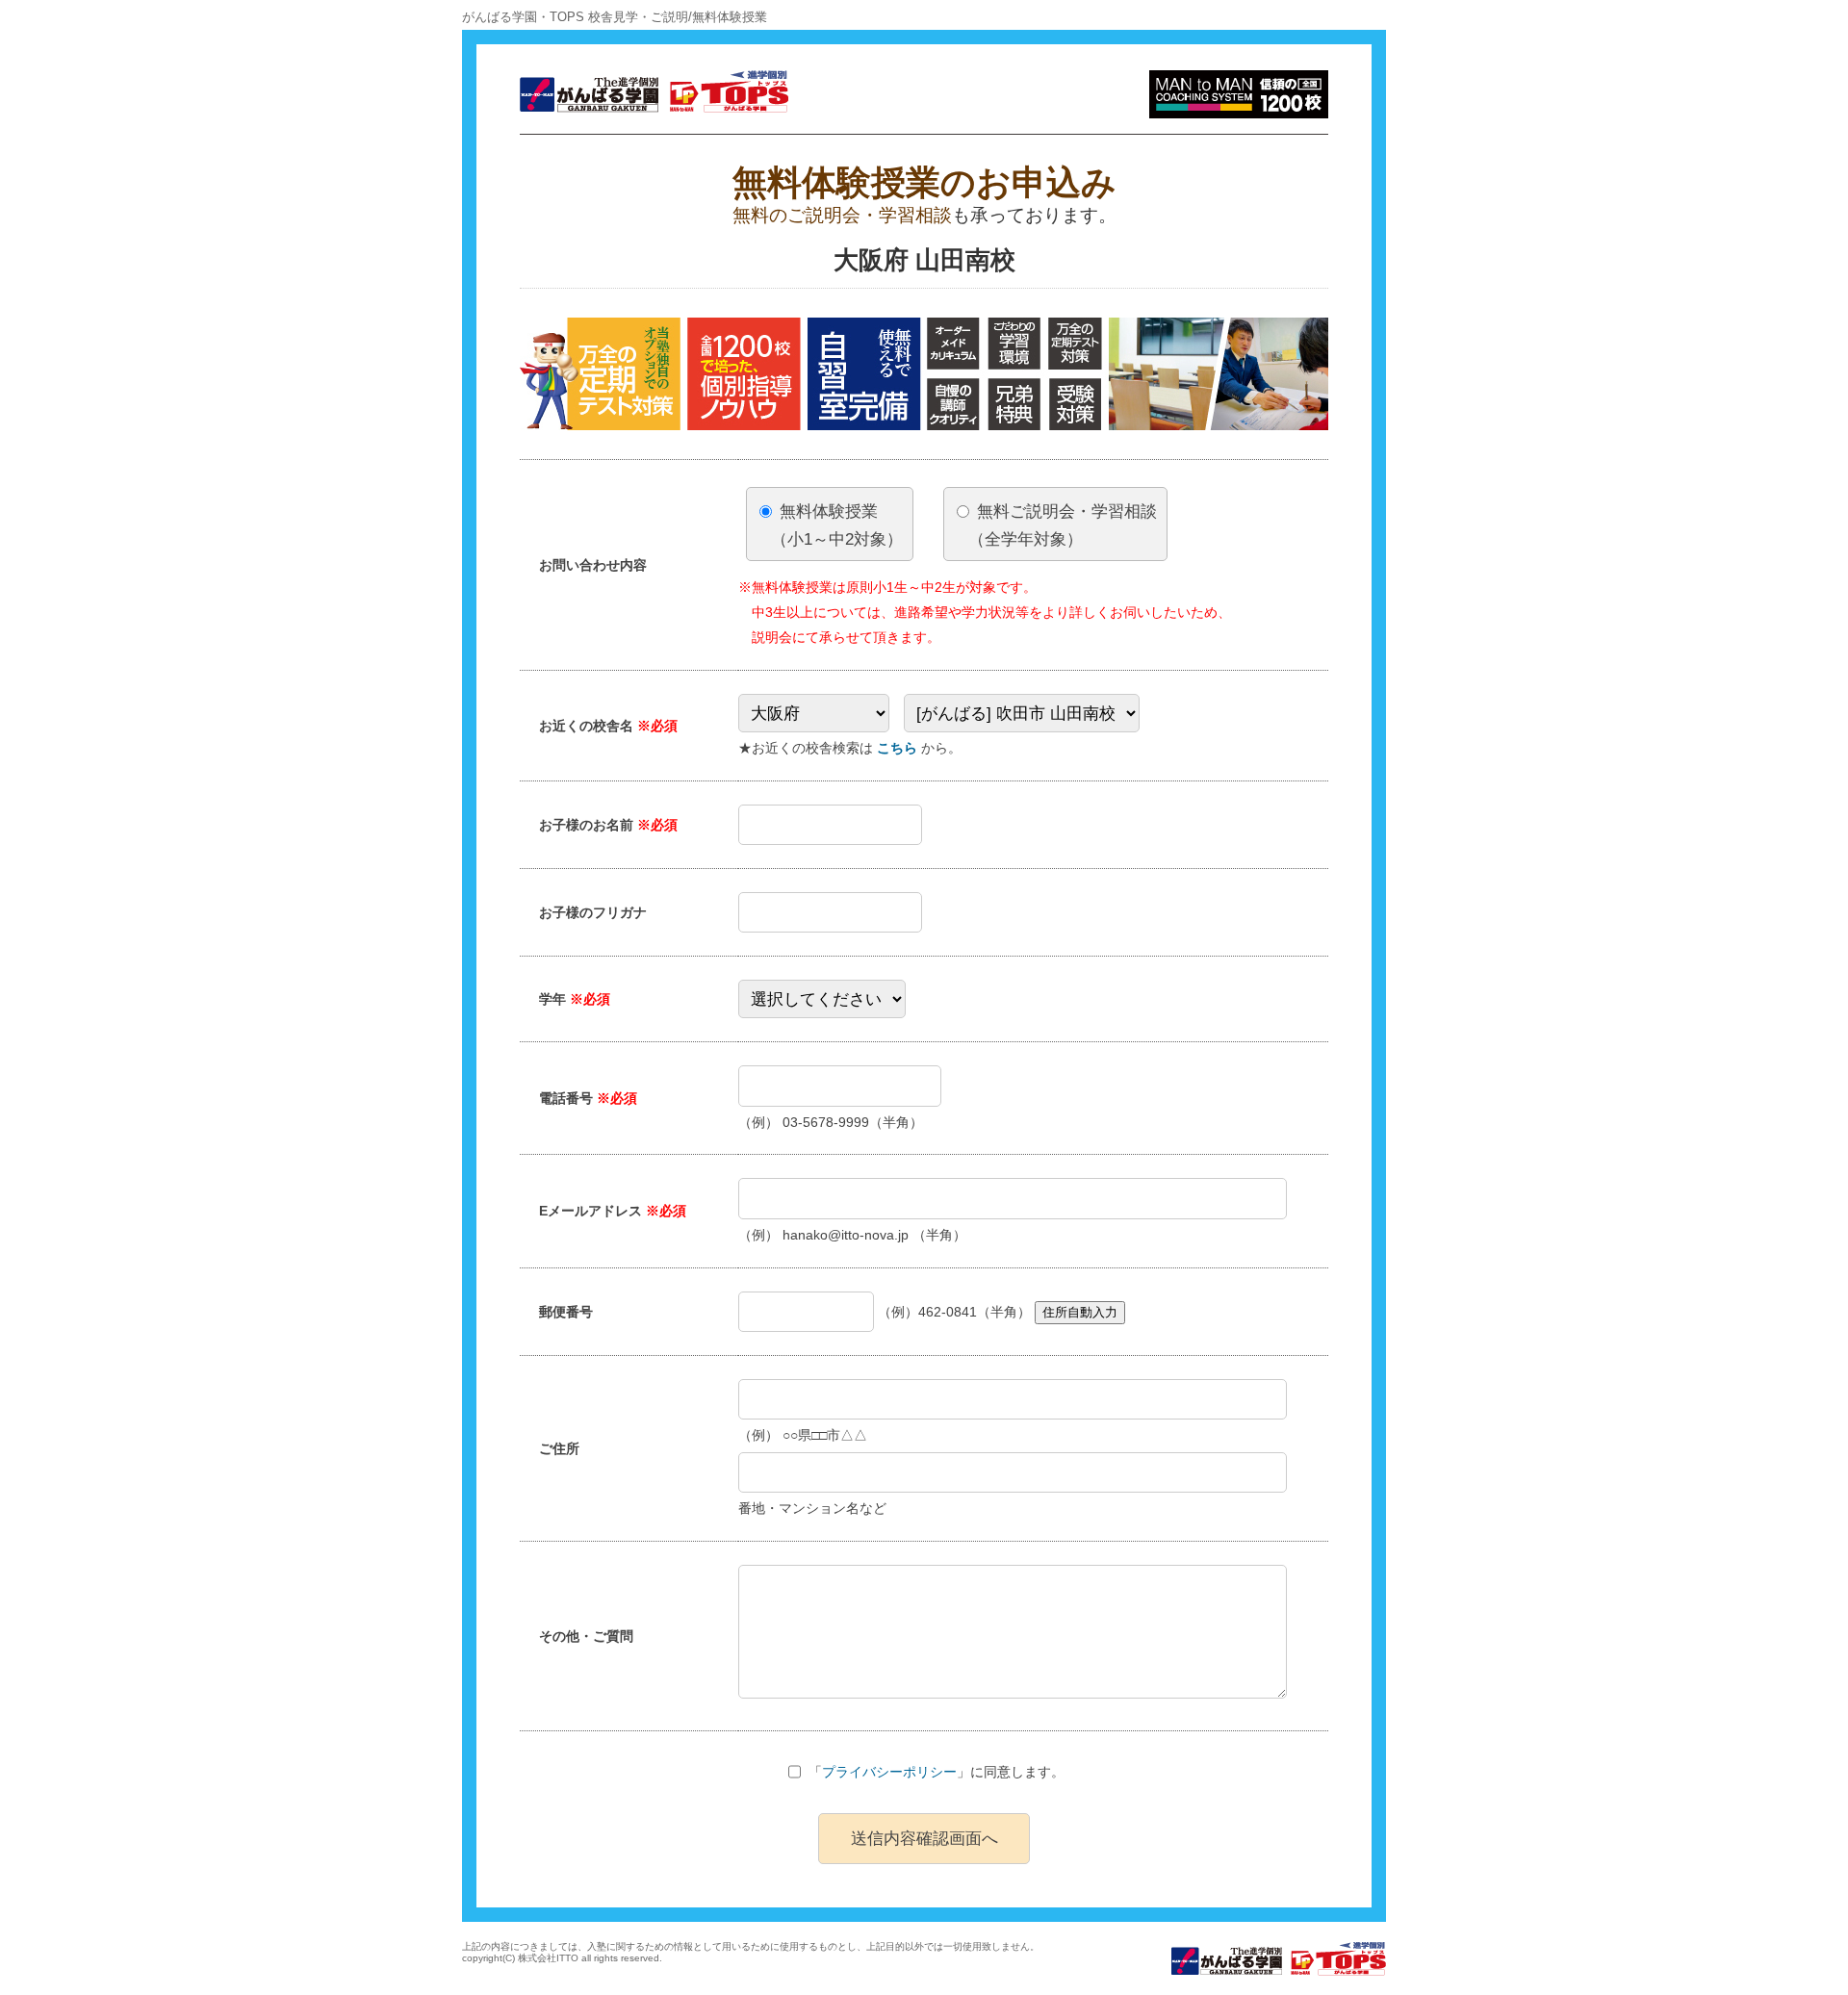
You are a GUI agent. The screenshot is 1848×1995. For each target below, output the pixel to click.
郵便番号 (566, 1312)
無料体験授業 (837, 525)
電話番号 (588, 1098)
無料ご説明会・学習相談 (1063, 525)
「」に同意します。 (937, 1772)
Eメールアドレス (613, 1211)
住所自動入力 (1080, 1312)
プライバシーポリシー (889, 1772)
